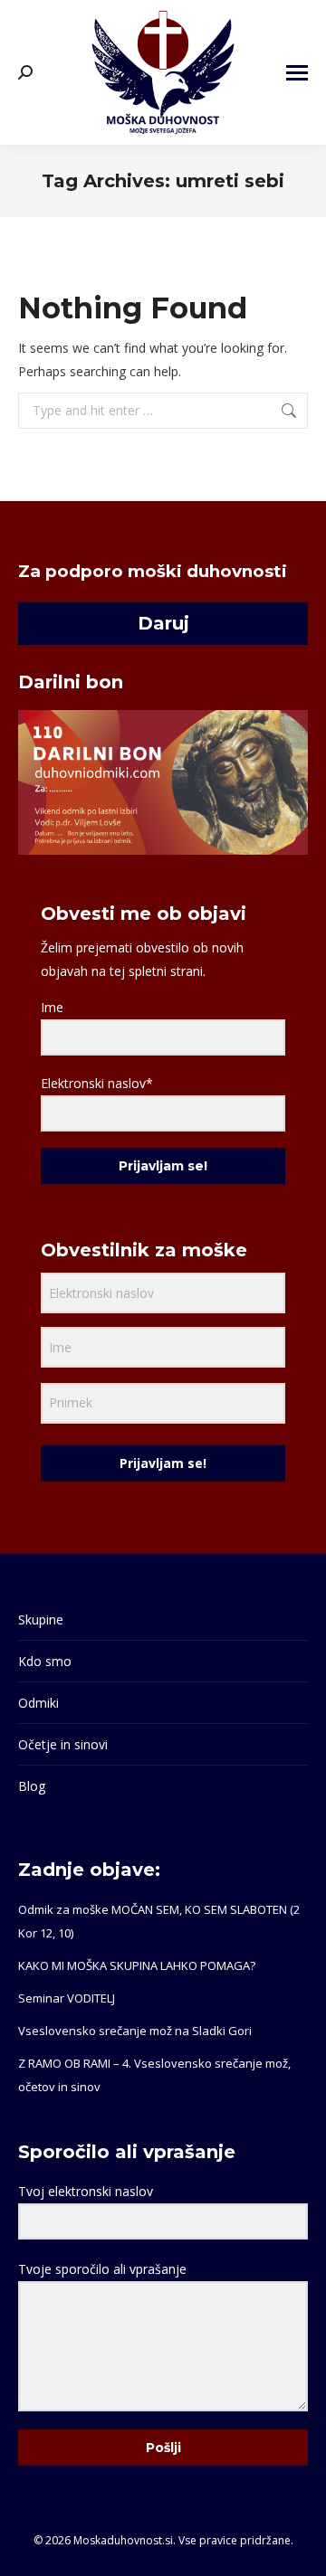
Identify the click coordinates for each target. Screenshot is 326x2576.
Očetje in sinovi (63, 1744)
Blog (32, 1786)
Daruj (163, 623)
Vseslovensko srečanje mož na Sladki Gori (135, 2031)
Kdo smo (45, 1661)
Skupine (41, 1619)
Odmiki (38, 1703)
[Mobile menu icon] (297, 73)
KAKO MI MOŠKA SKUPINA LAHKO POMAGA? (137, 1965)
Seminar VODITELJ (67, 1998)
